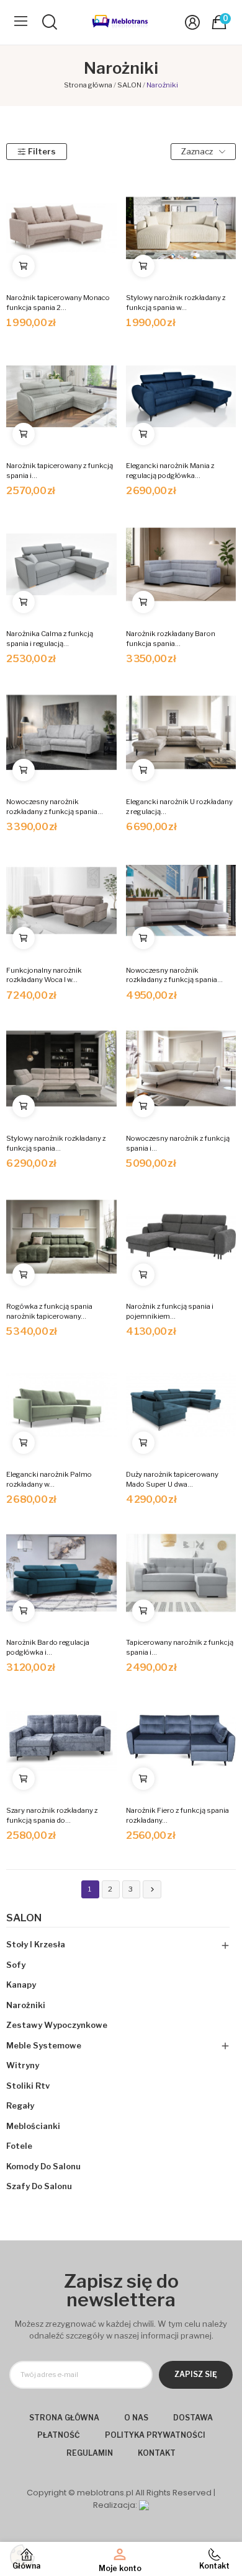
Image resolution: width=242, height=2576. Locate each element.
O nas (136, 2418)
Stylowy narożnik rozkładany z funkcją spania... (56, 1143)
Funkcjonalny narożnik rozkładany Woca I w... (44, 975)
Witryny (23, 2065)
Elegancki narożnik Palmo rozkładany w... (49, 1479)
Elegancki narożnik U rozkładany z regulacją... (179, 807)
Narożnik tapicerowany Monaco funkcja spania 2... (58, 303)
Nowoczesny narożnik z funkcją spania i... (178, 1143)
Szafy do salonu (39, 2186)
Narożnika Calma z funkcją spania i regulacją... (50, 639)
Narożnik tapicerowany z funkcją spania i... (60, 471)
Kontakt (157, 2453)
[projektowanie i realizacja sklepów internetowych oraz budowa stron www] (144, 2505)
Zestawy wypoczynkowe (57, 2025)
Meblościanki (33, 2126)
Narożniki (26, 2005)
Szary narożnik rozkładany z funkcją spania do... (52, 1815)
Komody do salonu (43, 2166)
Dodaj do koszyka (24, 266)
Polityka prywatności (155, 2435)
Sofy (16, 1965)
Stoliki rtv (28, 2086)
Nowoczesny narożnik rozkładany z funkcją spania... (55, 807)
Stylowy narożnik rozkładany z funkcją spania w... (176, 303)
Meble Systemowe (44, 2045)
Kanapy (21, 1985)
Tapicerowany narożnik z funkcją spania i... (180, 1647)
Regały (20, 2105)
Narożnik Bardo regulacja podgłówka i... (48, 1647)
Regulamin (90, 2453)
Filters (42, 151)
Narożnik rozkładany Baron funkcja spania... (171, 639)
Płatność (59, 2435)
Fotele (19, 2146)
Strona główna (64, 2418)
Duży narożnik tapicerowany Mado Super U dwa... (172, 1479)
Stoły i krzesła (36, 1944)
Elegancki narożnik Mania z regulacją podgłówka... (170, 471)
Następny (152, 1889)
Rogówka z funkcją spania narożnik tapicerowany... (49, 1311)
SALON (24, 1918)
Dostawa (193, 2418)
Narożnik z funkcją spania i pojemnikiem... (170, 1311)
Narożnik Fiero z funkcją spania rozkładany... (177, 1815)
